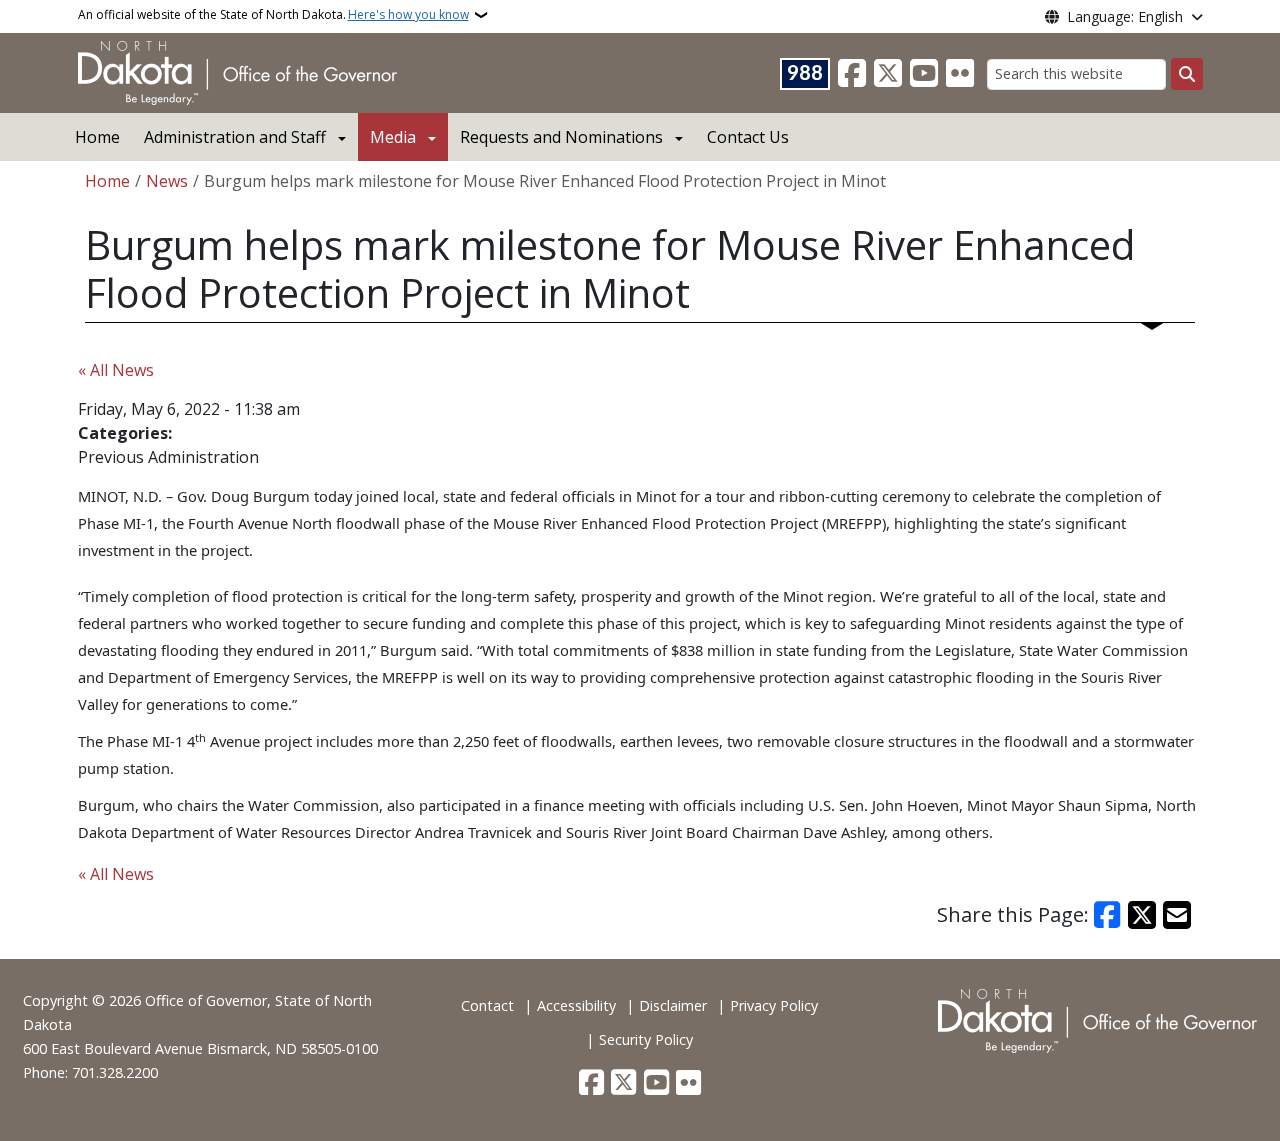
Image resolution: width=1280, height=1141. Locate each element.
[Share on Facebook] (1108, 915)
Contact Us (748, 137)
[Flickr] (960, 74)
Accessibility (576, 1005)
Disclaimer (673, 1005)
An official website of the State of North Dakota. (273, 14)
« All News (116, 370)
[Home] (237, 71)
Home (97, 137)
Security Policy (646, 1039)
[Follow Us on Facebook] (852, 74)
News (167, 181)
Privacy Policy (774, 1005)
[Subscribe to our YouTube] (924, 74)
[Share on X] (1142, 915)
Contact (487, 1005)
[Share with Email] (1177, 915)
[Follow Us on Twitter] (888, 74)
